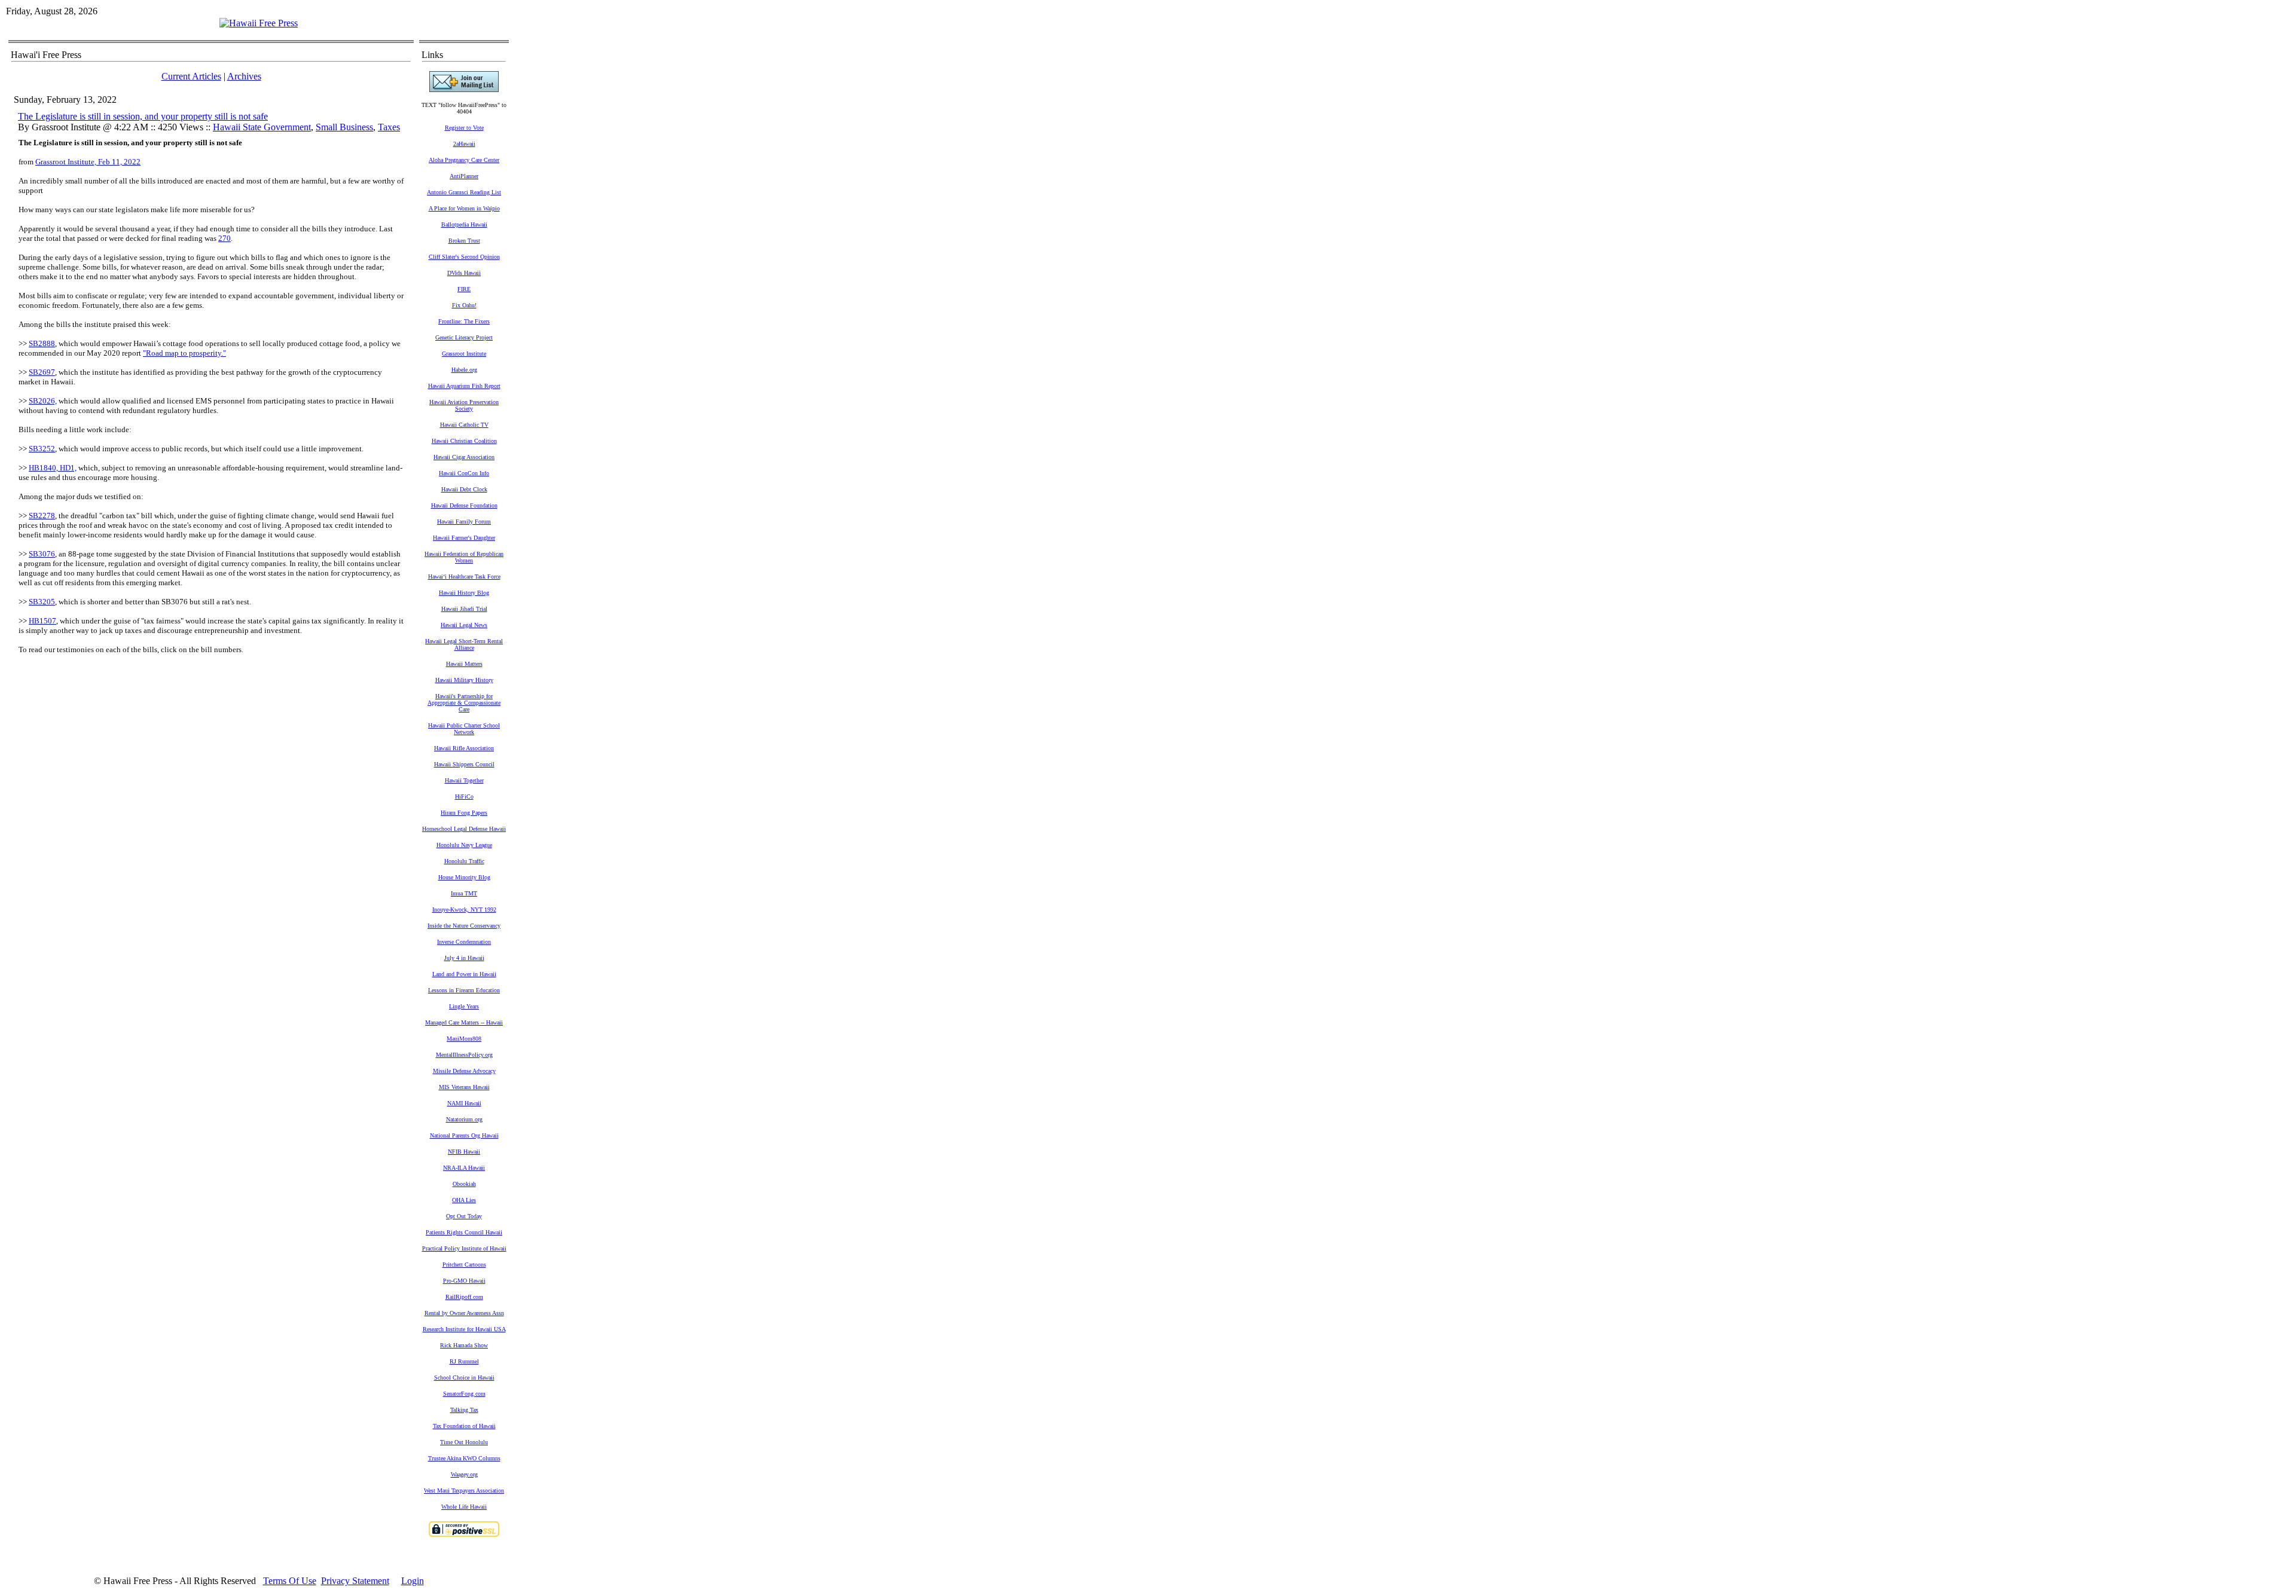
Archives (244, 76)
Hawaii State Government (262, 127)
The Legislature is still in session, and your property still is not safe (143, 116)
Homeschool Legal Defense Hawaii (464, 829)
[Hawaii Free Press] (259, 23)
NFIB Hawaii (464, 1152)
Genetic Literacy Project (464, 337)
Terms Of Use (290, 1581)
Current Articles (191, 76)
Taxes (389, 127)
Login (413, 1581)
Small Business (344, 127)
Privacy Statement (355, 1581)
